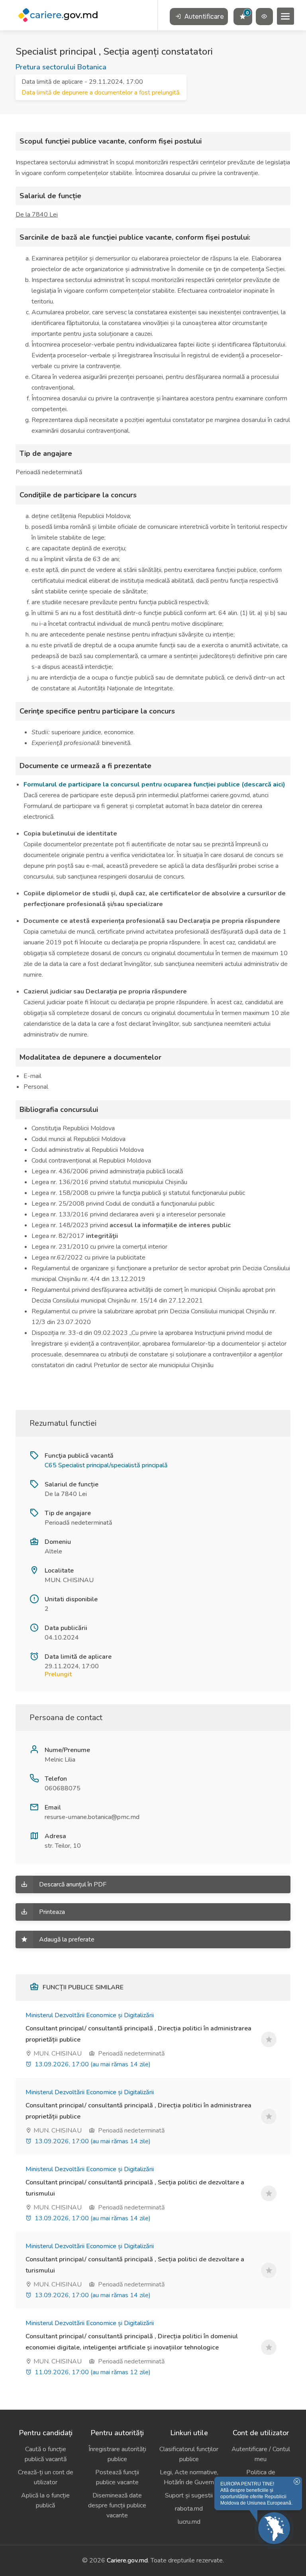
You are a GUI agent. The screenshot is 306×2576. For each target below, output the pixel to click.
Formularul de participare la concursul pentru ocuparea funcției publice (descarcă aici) (154, 784)
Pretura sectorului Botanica (61, 67)
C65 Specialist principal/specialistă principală (106, 1465)
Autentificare (203, 17)
